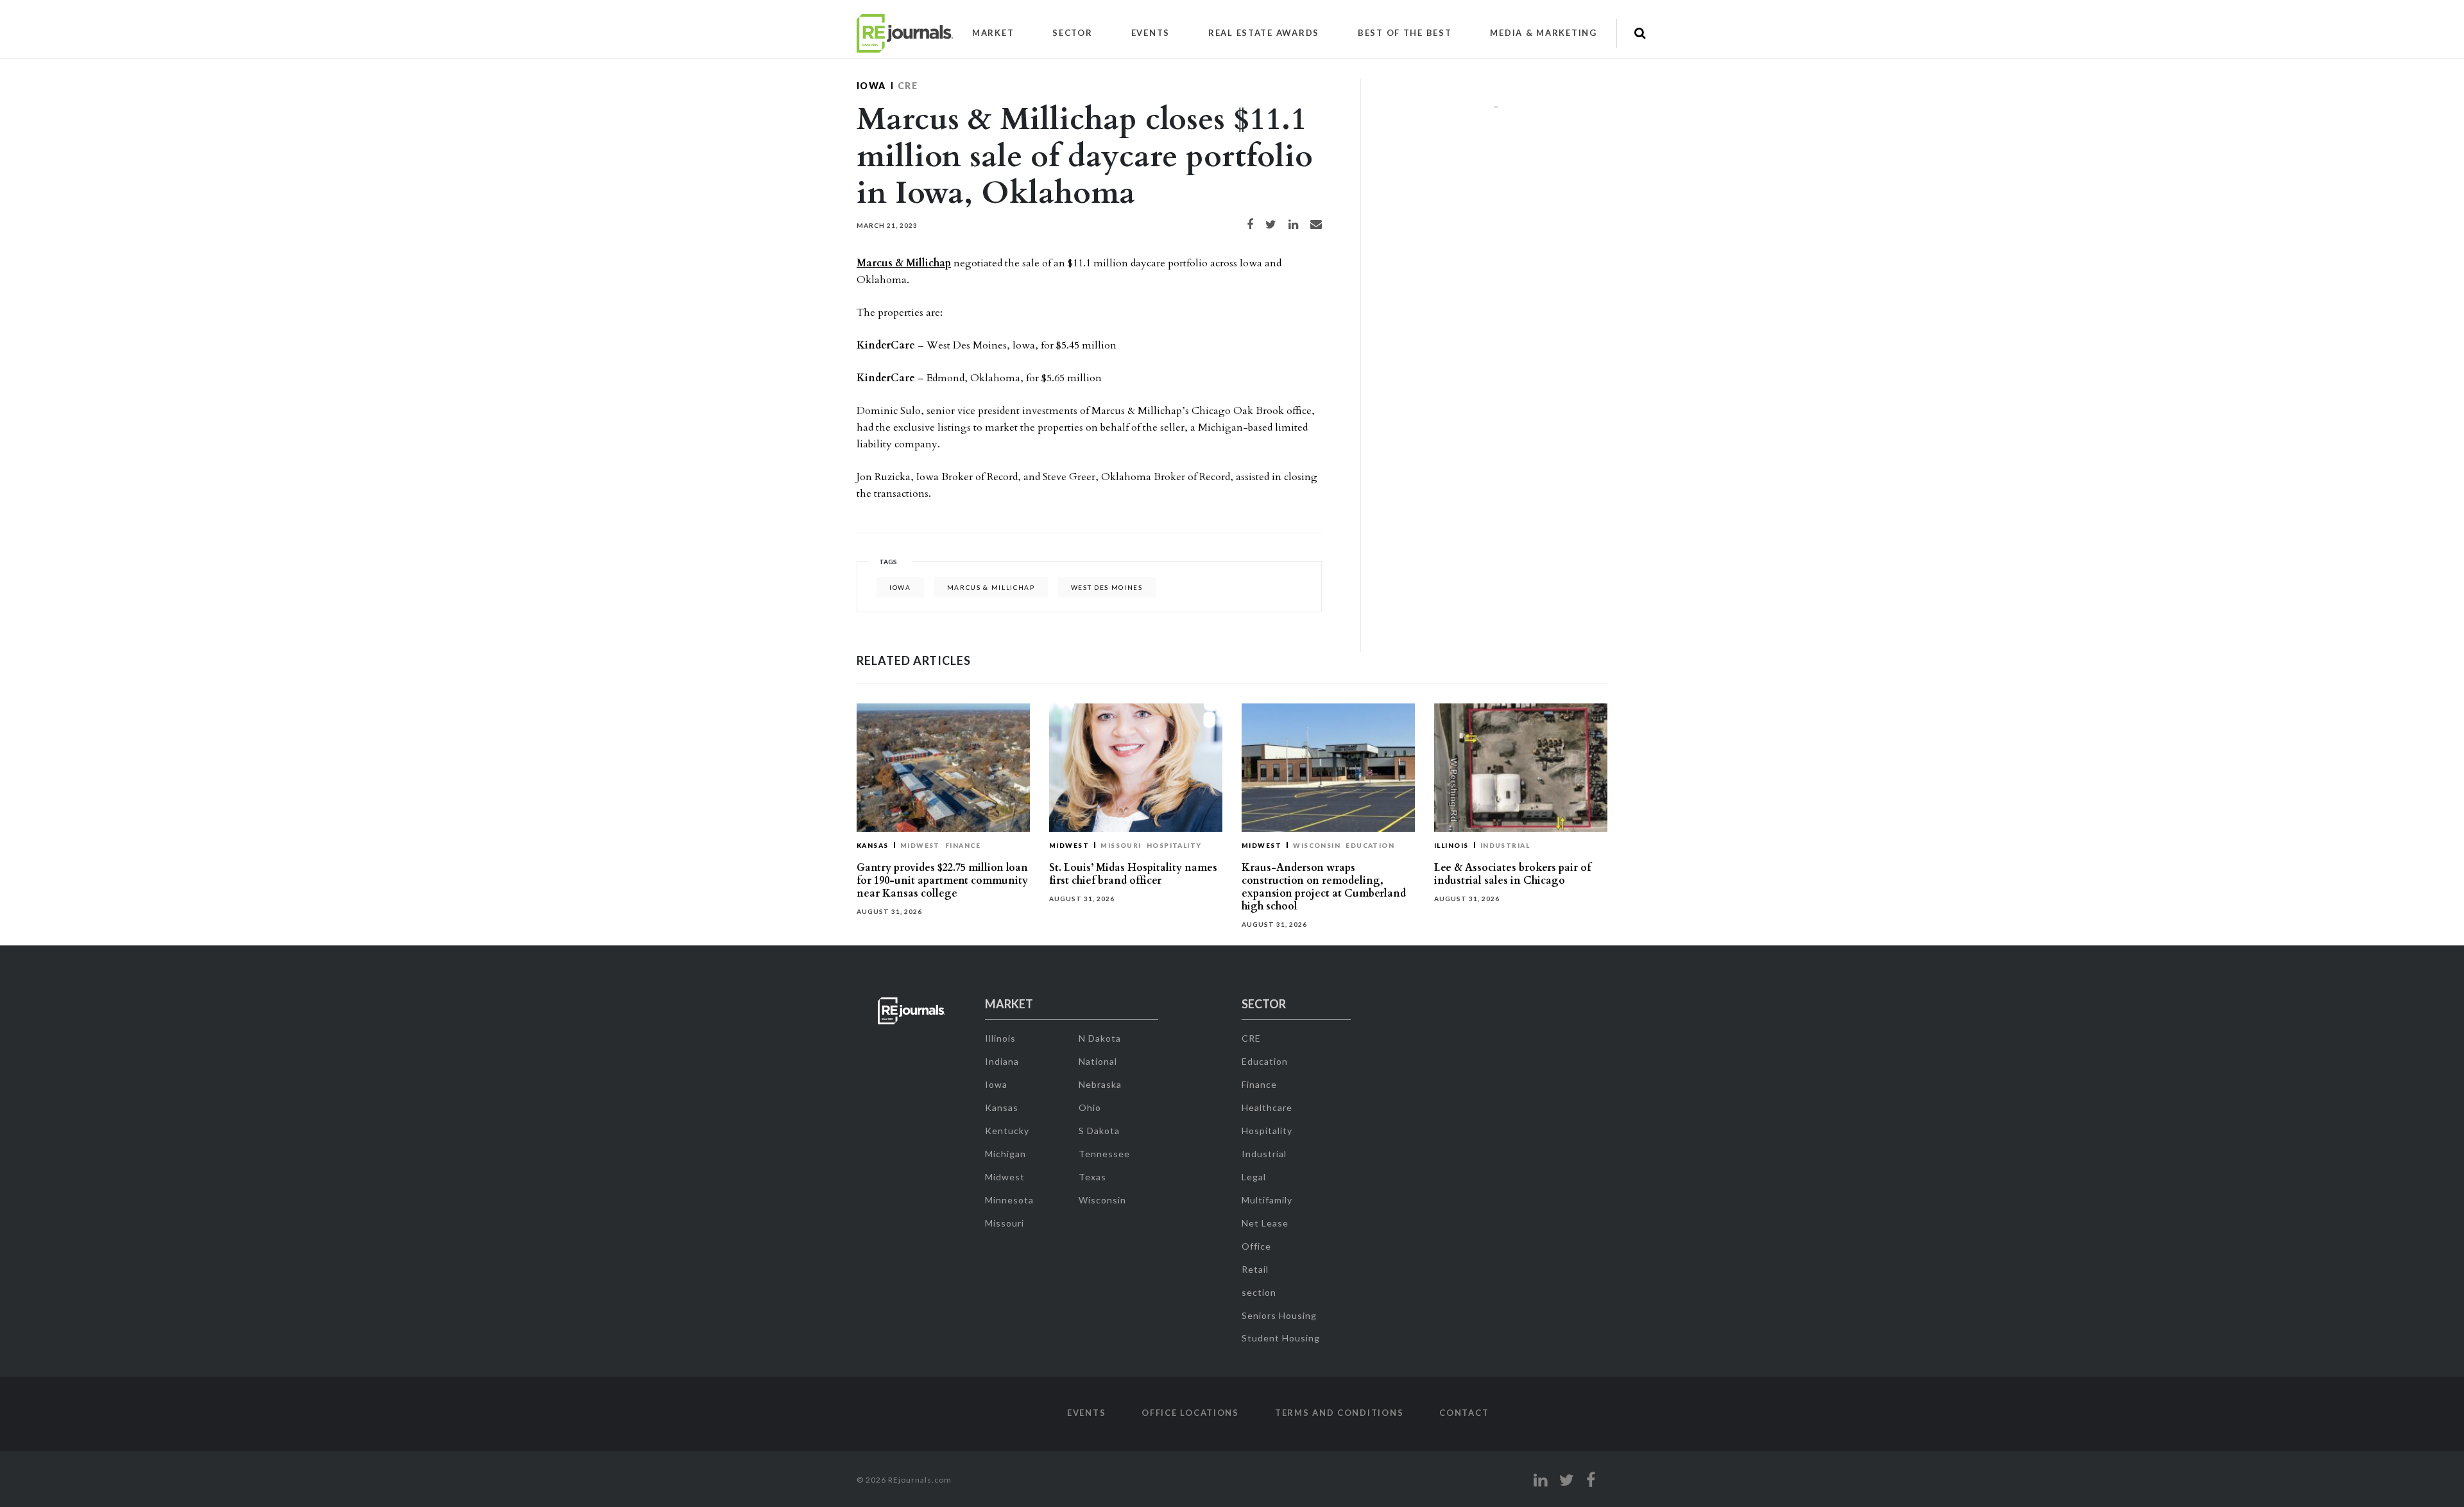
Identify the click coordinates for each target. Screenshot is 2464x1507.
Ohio (1090, 1107)
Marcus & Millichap (904, 263)
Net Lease (1265, 1223)
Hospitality (1174, 845)
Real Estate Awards (1264, 33)
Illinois (1451, 845)
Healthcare (1267, 1107)
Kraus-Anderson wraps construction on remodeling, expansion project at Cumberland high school (1324, 887)
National (1098, 1061)
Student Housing (1281, 1338)
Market (993, 33)
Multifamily (1267, 1200)
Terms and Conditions (1339, 1413)
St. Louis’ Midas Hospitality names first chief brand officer (1133, 874)
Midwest (920, 845)
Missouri (1121, 845)
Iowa (871, 86)
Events (1151, 33)
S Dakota (1099, 1131)
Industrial (1505, 845)
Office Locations (1190, 1413)
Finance (963, 845)
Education (1370, 845)
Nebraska (1100, 1084)
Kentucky (1007, 1131)
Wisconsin (1317, 845)
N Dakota (1100, 1038)
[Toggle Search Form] (1640, 33)
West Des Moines (1107, 587)
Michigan (1005, 1154)
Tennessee (1104, 1154)
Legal (1254, 1177)
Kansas (873, 845)
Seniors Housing (1279, 1315)
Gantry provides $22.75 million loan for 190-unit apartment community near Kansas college (942, 881)
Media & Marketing (1543, 33)
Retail (1255, 1269)
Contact (1464, 1413)
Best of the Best (1405, 33)
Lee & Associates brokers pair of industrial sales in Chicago (1512, 874)
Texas (1092, 1177)
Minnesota (1009, 1200)
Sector (1072, 33)
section (1259, 1292)
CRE (908, 86)
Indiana (1002, 1061)
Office (1256, 1246)
